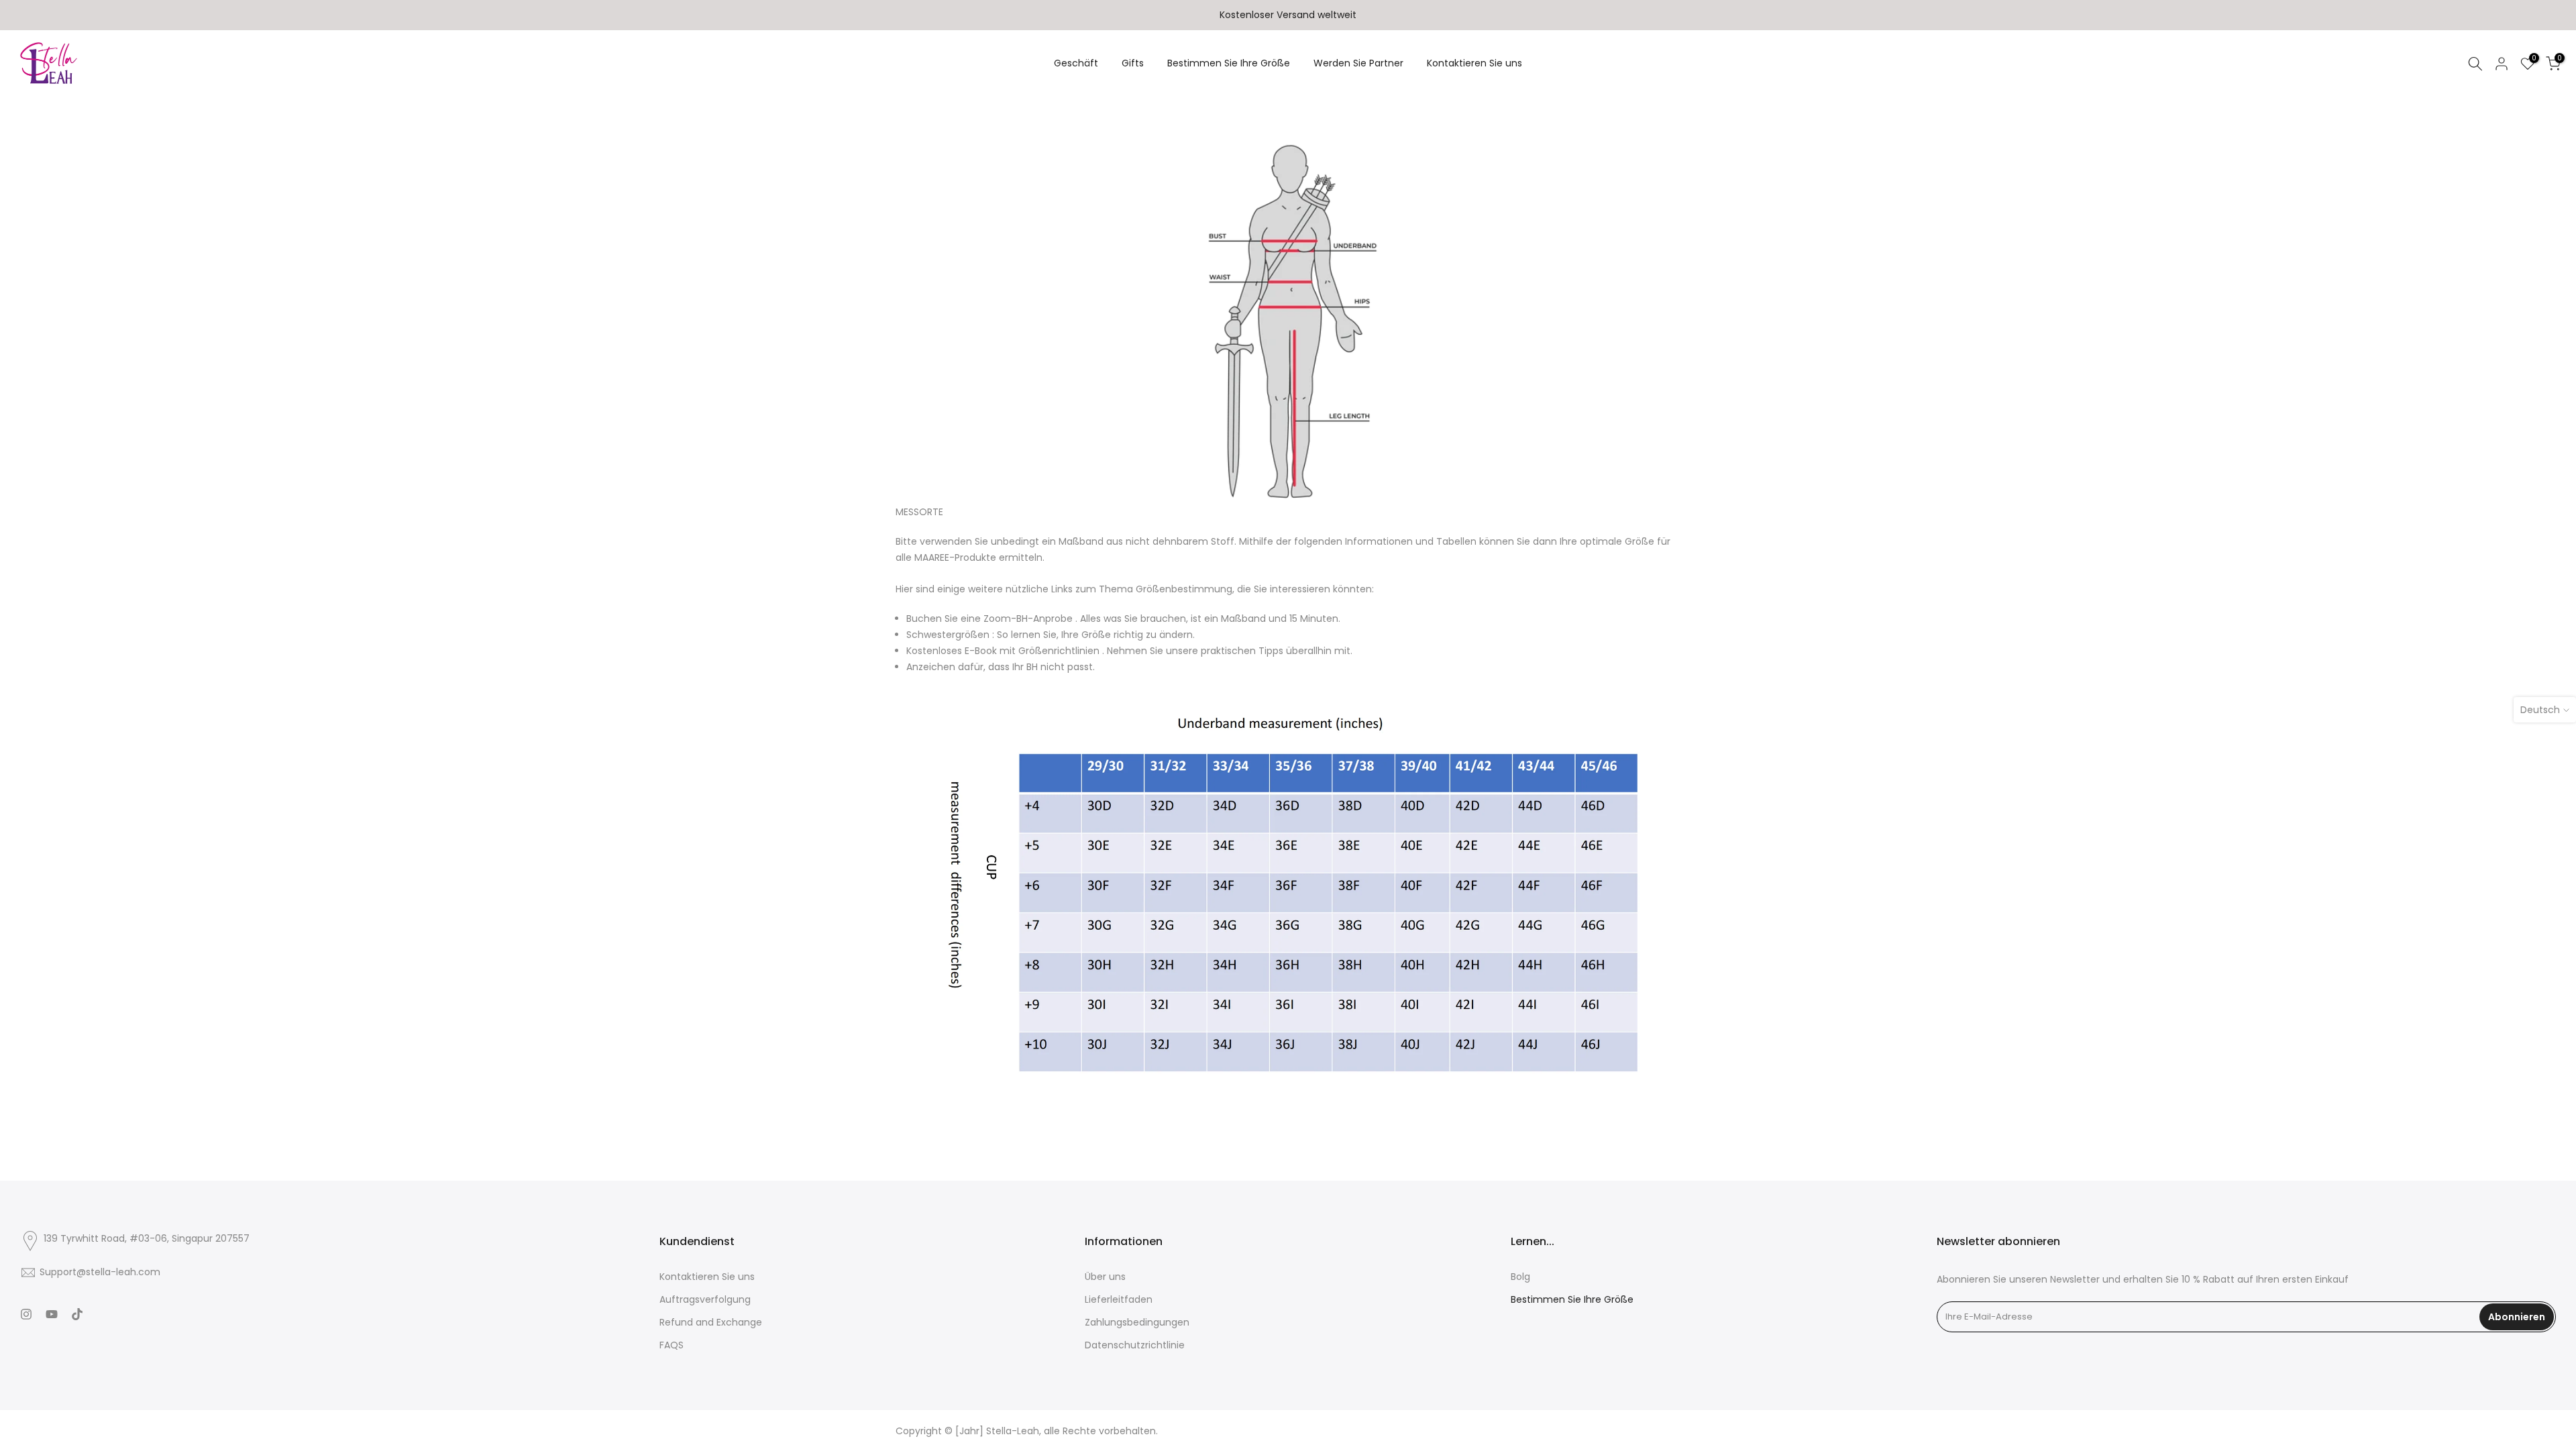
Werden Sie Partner (1358, 63)
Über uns (1105, 1277)
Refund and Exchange (711, 1323)
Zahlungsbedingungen (1137, 1323)
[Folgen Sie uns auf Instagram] (26, 1316)
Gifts (1133, 63)
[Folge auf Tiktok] (77, 1316)
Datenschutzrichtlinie (1135, 1345)
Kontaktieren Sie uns (1474, 63)
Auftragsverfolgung (705, 1300)
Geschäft (1076, 63)
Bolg (1520, 1277)
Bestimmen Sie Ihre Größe (1229, 63)
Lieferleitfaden (1119, 1300)
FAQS (672, 1345)
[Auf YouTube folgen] (52, 1316)
